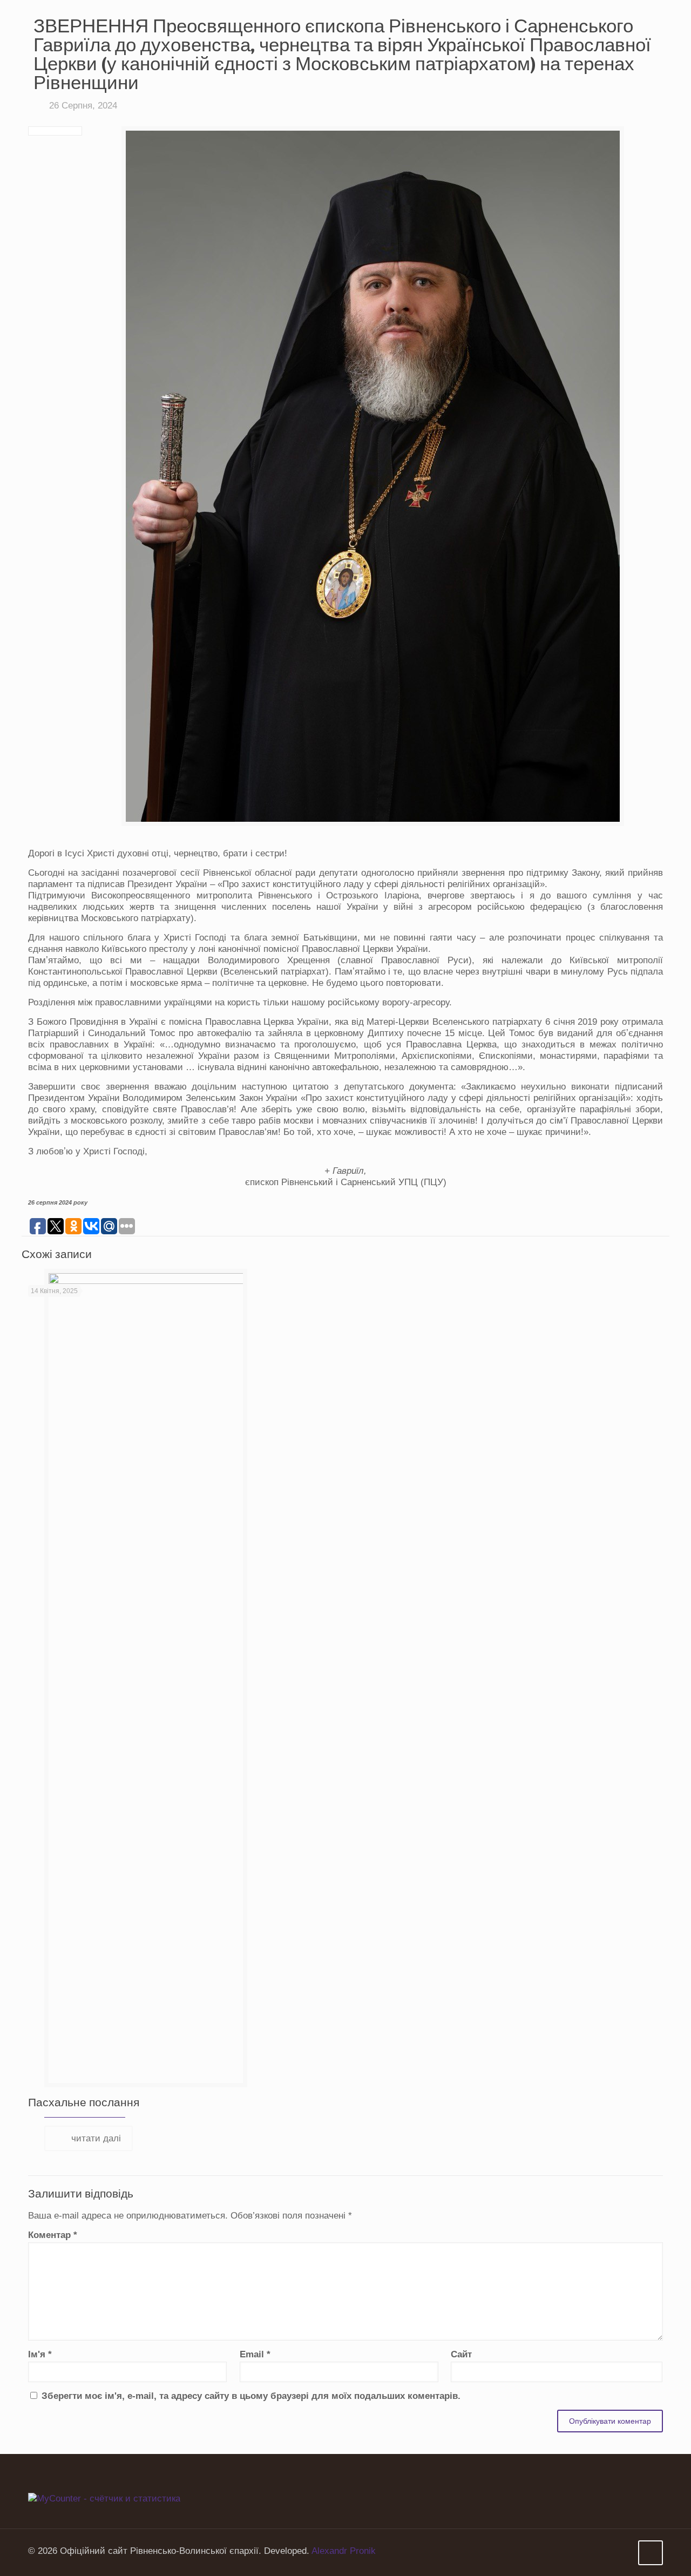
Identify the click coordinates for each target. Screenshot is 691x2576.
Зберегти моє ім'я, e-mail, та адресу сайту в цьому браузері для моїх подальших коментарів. (251, 2396)
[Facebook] (607, 2551)
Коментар (53, 2235)
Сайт (461, 2354)
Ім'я (40, 2354)
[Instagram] (622, 2551)
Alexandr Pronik (344, 2551)
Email (255, 2354)
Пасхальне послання (84, 2102)
